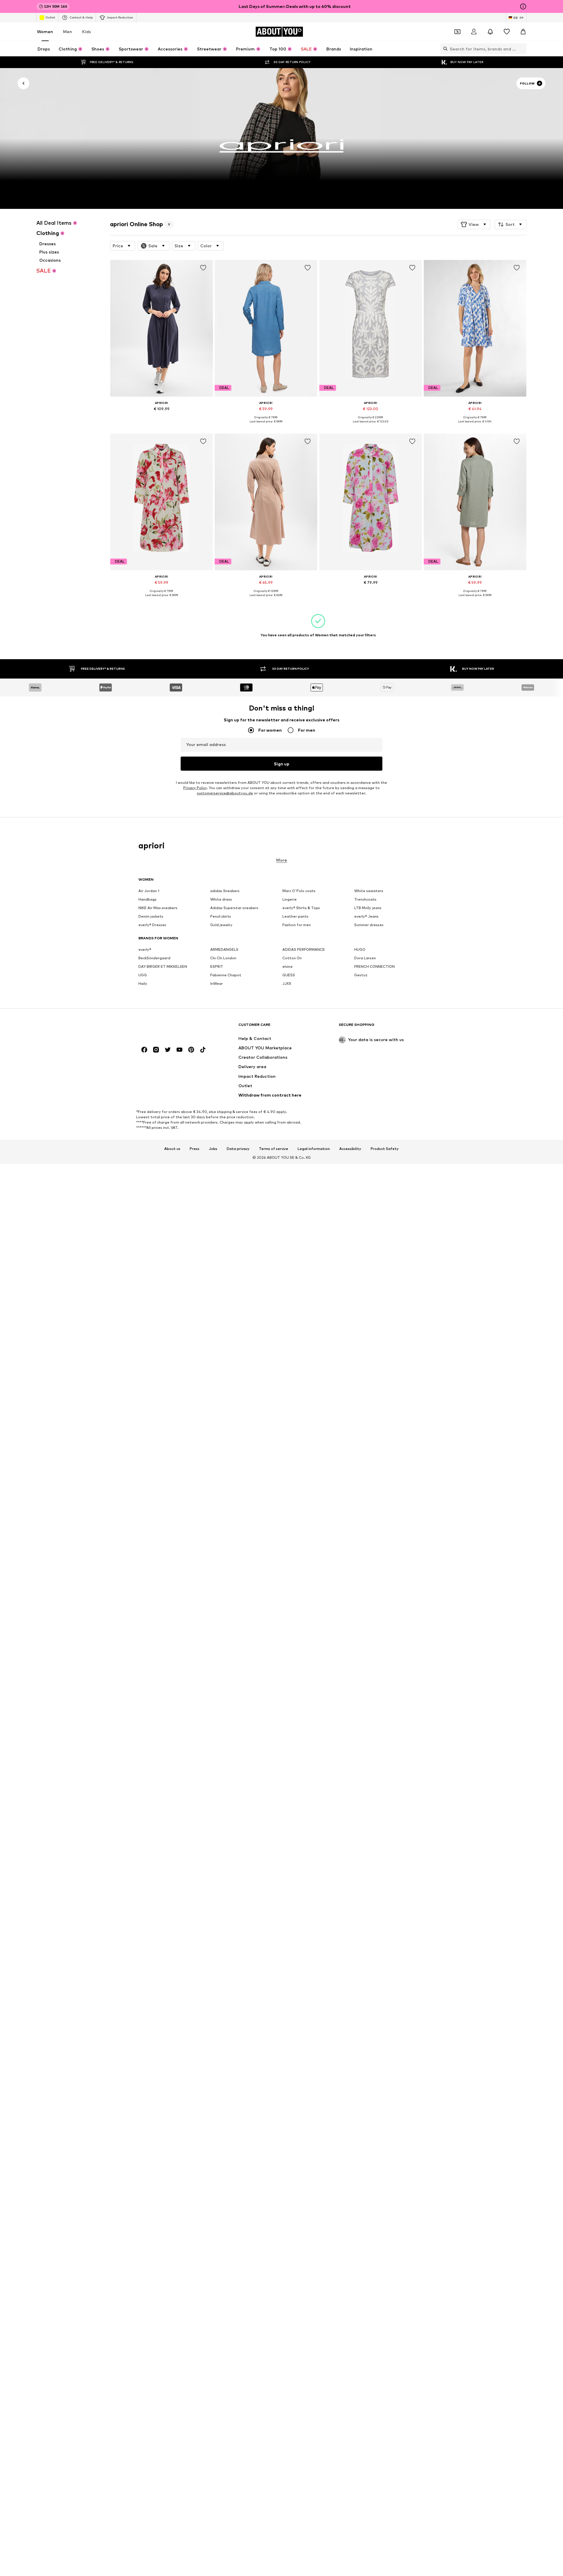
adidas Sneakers (225, 891)
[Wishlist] (507, 32)
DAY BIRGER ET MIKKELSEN (163, 966)
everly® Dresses (152, 925)
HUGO (360, 949)
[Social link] (144, 1050)
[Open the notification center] (490, 32)
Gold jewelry (221, 925)
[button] (474, 224)
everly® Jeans (366, 916)
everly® (145, 949)
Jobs (213, 1149)
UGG (143, 975)
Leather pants (295, 916)
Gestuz (361, 975)
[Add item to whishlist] (203, 268)
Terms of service (274, 1149)
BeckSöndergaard (154, 958)
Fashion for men (297, 925)
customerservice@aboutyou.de (225, 793)
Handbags (147, 899)
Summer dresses (369, 925)
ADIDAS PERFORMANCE (304, 949)
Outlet (50, 17)
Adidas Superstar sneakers (234, 908)
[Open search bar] (444, 49)
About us (172, 1149)
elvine (288, 966)
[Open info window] (523, 6)
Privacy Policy (195, 788)
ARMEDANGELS (224, 949)
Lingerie (290, 899)
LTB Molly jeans (368, 908)
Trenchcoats (365, 899)
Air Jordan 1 (149, 891)
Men (68, 32)
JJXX (287, 983)
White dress (221, 899)
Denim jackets (151, 916)
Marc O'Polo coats (299, 891)
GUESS (289, 975)
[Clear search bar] (522, 49)
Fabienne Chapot (226, 975)
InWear (217, 983)
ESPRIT (217, 966)
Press (195, 1149)
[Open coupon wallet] (457, 32)
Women (45, 32)
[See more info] (162, 417)
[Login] (474, 32)
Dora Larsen (365, 958)
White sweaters (369, 891)
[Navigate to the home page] (170, 1027)
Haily (143, 983)
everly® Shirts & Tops (301, 908)
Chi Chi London (223, 958)
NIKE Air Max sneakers (158, 908)
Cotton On (292, 958)
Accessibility (350, 1149)
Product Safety (385, 1149)
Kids (87, 32)
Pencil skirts (221, 916)
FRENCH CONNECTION (374, 966)
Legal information (314, 1149)
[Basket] (523, 32)
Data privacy (238, 1149)
